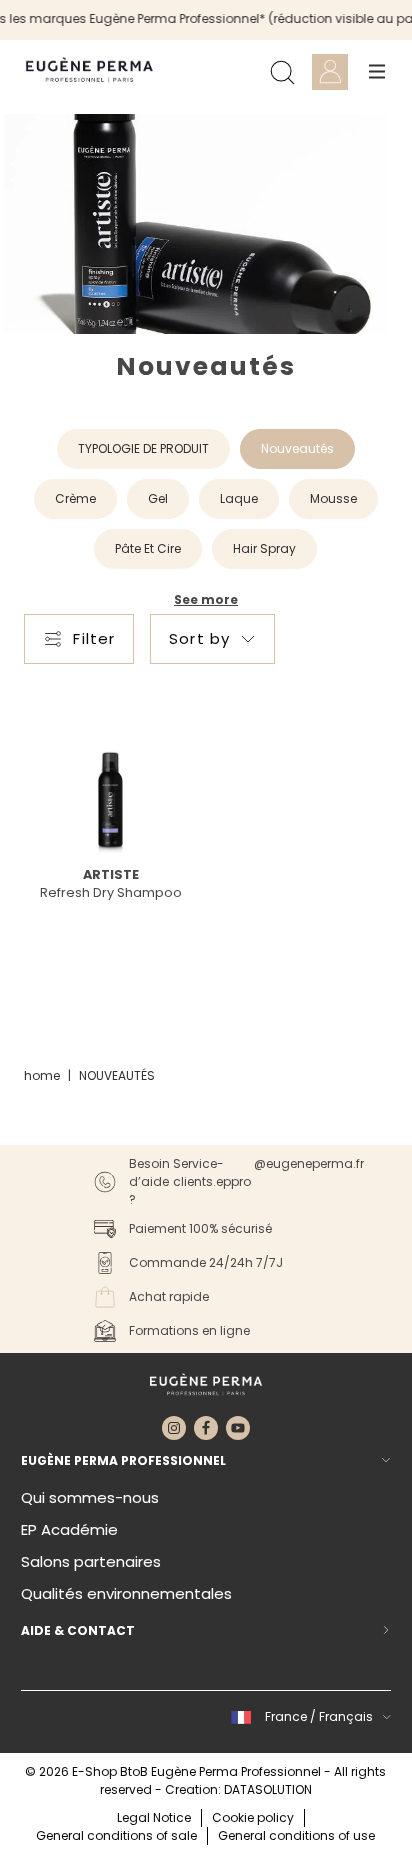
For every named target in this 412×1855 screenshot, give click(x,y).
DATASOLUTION (268, 1789)
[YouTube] (238, 1428)
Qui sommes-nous (90, 1497)
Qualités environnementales (126, 1593)
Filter (94, 638)
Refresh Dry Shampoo (111, 892)
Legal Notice (154, 1817)
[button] (308, 1717)
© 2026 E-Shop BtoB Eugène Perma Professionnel (174, 1771)
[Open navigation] (377, 72)
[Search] (282, 72)
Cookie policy (253, 1817)
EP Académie (69, 1529)
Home (42, 1075)
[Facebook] (206, 1428)
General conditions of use (296, 1835)
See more (206, 599)
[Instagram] (174, 1428)
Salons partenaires (91, 1561)
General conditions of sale (116, 1835)
